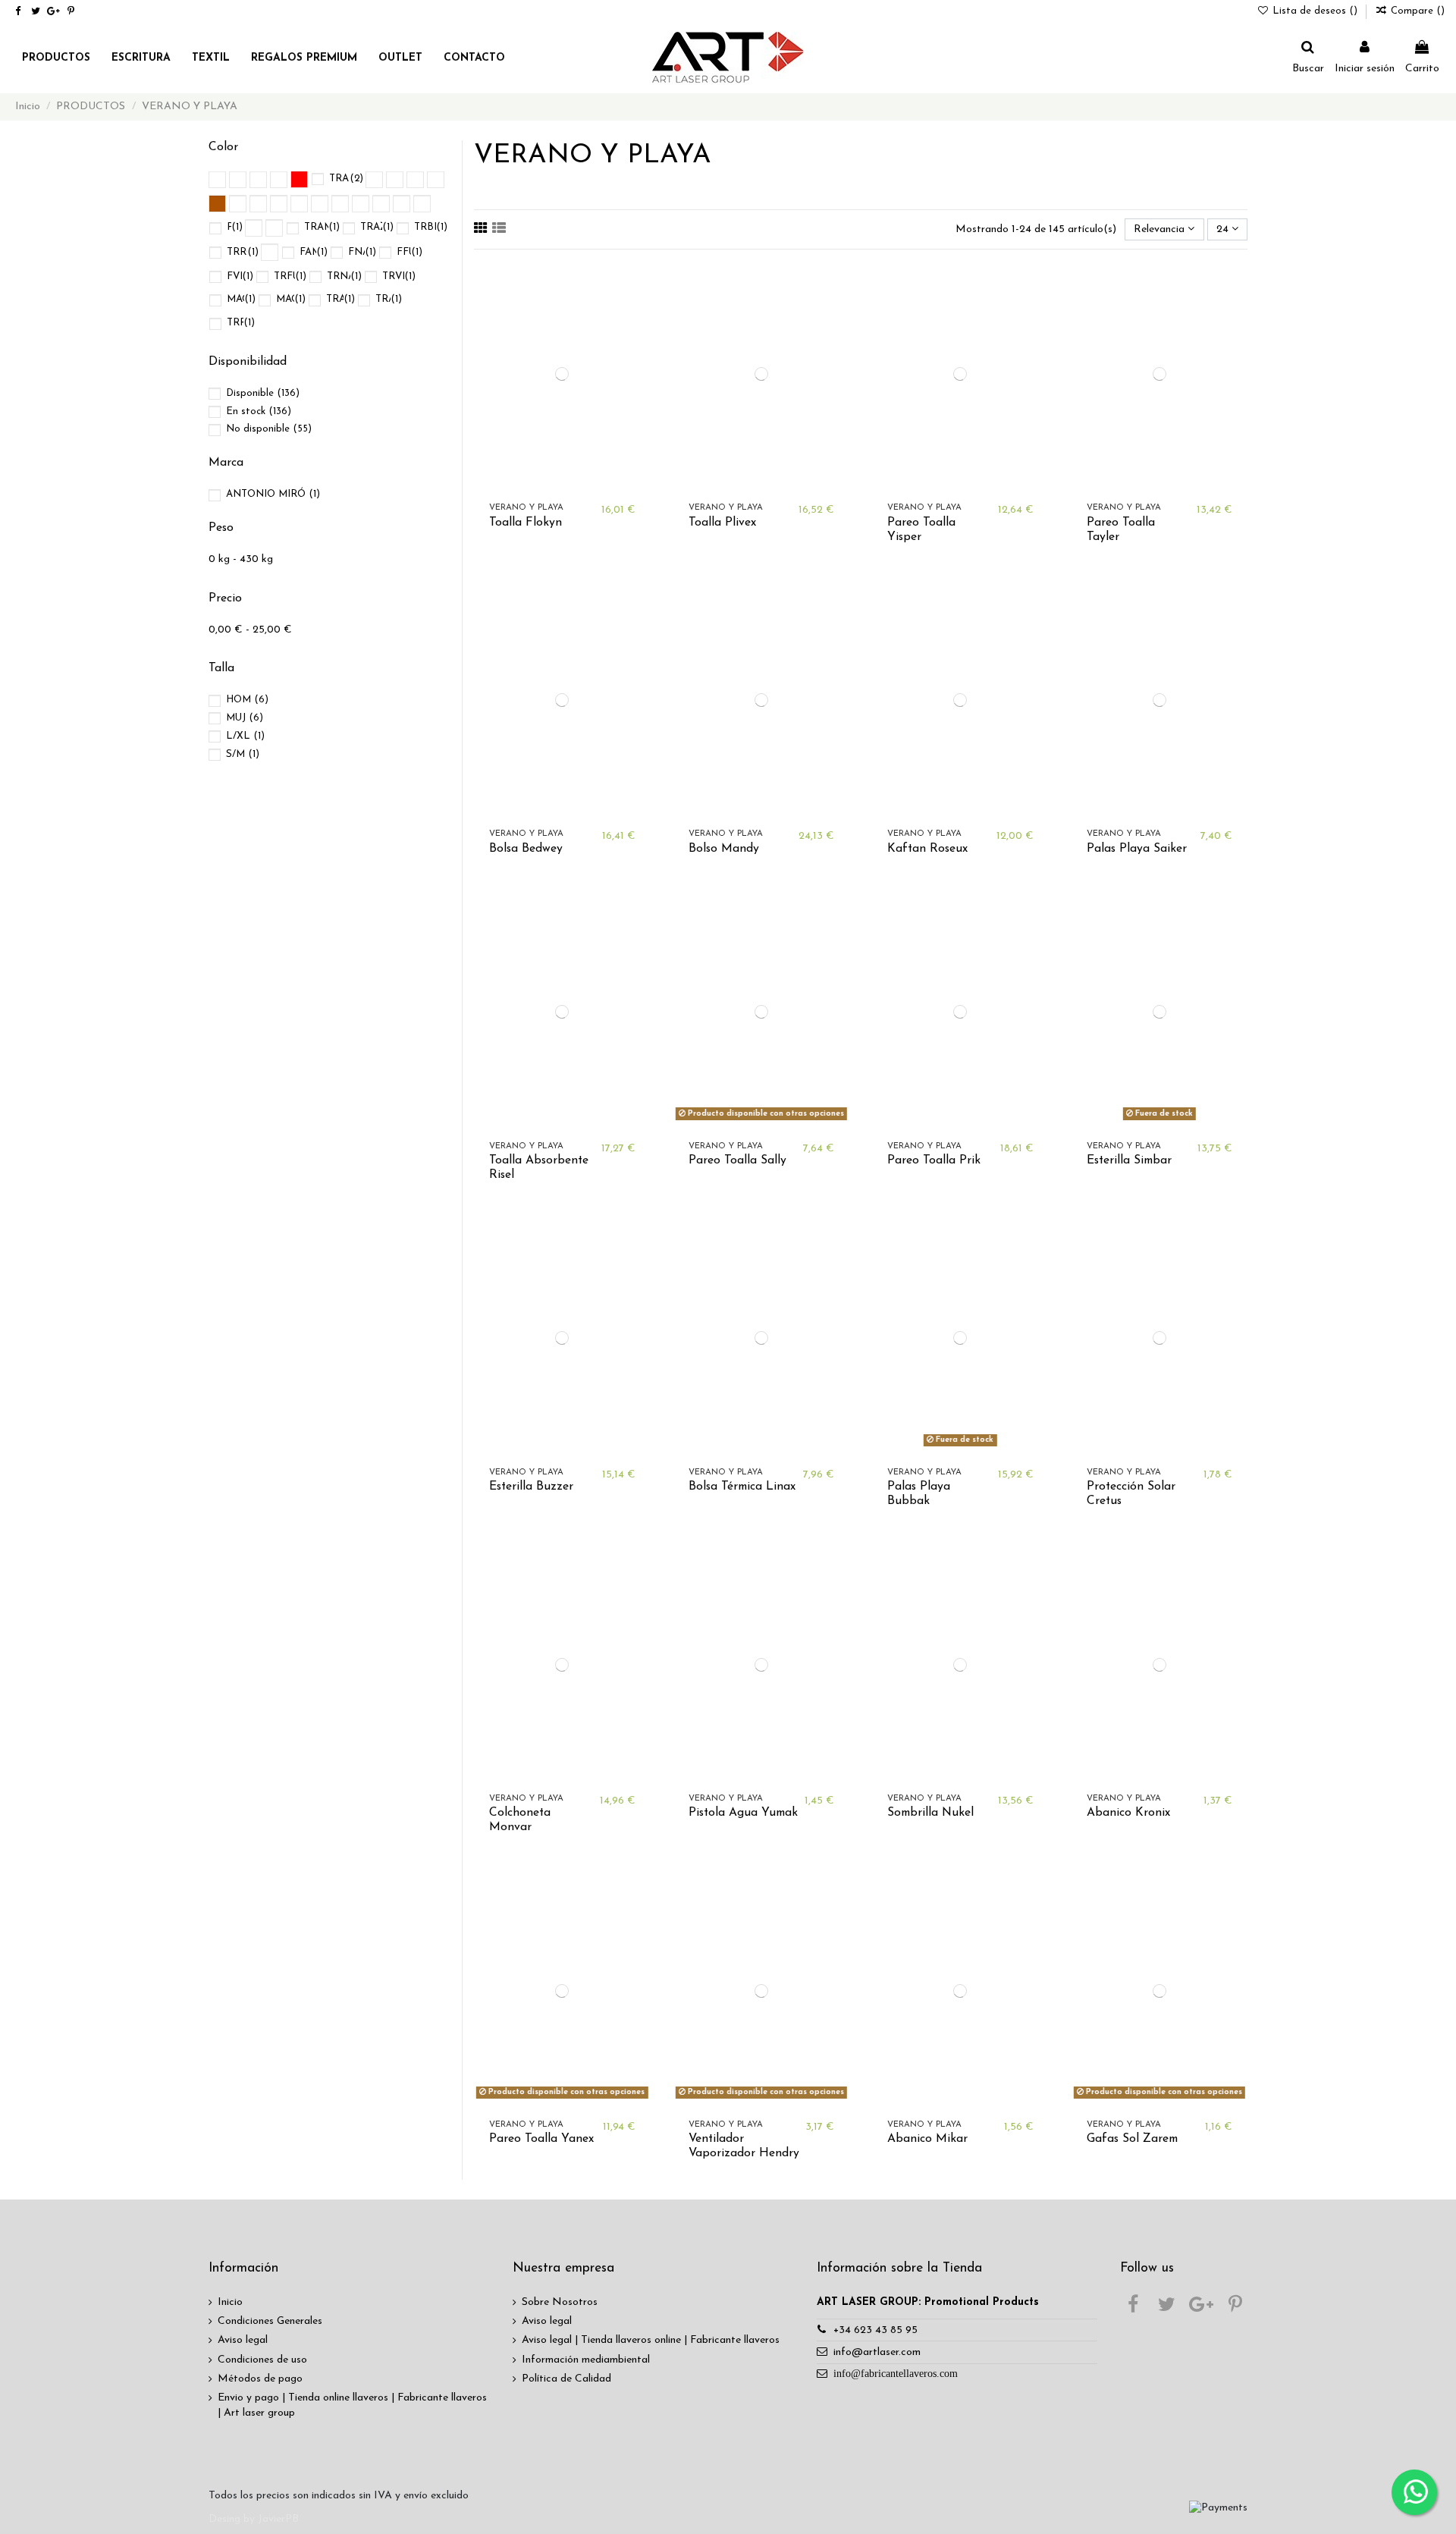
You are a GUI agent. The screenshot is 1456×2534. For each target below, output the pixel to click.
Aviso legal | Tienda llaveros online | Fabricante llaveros (651, 2340)
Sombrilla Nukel (930, 1813)
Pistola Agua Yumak (743, 1813)
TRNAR (344, 276)
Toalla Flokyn (526, 523)
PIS (235, 227)
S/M (243, 754)
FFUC (409, 252)
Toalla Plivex (722, 523)
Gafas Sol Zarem (1132, 2139)
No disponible (269, 429)
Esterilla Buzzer (531, 1487)
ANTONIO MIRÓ (273, 494)
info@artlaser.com (877, 2352)
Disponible (263, 393)
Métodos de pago (260, 2379)
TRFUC (290, 276)
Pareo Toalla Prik (934, 1160)
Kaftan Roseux (927, 849)
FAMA (314, 252)
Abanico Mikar (927, 2139)
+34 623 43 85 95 (875, 2330)
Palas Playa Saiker (1137, 849)
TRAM (340, 299)
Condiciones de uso (262, 2360)
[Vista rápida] (639, 336)
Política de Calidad (566, 2379)
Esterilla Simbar (1129, 1160)
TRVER (399, 276)
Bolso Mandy (724, 849)
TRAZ (389, 299)
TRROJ (243, 252)
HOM (247, 700)
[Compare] (639, 309)
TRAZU (377, 227)
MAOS (291, 299)
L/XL (245, 736)
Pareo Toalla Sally (737, 1160)
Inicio (230, 2302)
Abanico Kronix (1128, 1813)
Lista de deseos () (1315, 11)
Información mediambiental (586, 2360)
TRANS (346, 179)
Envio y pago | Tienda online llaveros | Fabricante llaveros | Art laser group (352, 2405)
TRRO (241, 323)
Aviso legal (243, 2340)
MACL (241, 299)
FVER (240, 276)
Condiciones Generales (270, 2321)
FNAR (362, 252)
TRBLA (431, 227)
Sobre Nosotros (560, 2302)
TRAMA (322, 227)
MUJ (245, 718)
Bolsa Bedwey (526, 849)
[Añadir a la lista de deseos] (639, 283)
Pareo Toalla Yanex (541, 2139)
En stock (259, 411)
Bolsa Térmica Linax (742, 1487)
